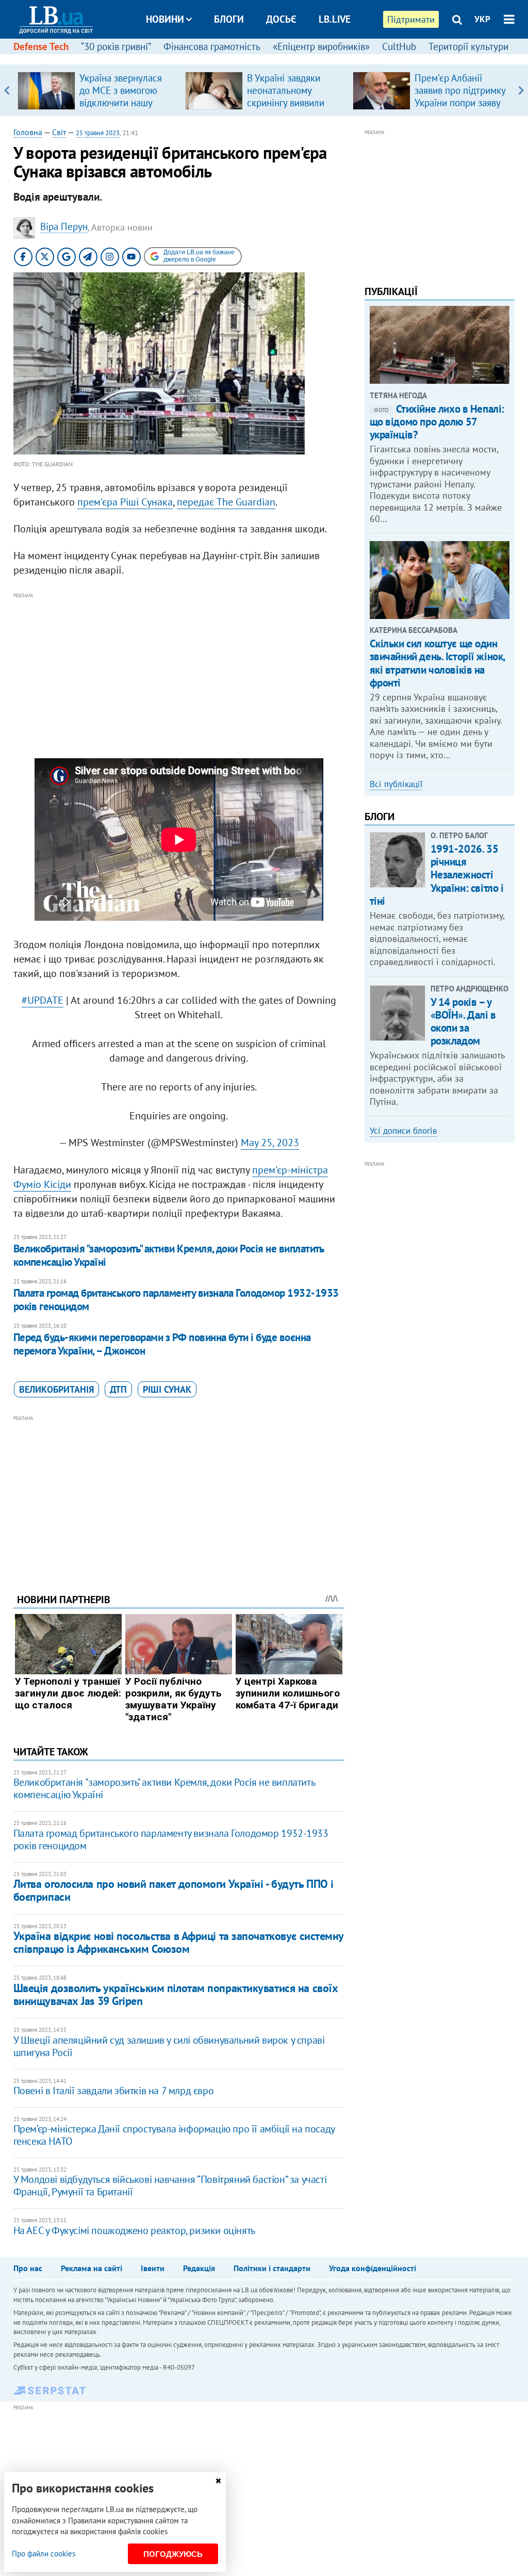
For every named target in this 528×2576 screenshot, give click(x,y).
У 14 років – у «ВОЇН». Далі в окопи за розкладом (463, 1022)
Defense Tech (41, 46)
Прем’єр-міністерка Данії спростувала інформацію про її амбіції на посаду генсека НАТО (174, 2135)
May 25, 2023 (270, 1143)
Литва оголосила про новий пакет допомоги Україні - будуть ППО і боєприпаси (174, 1890)
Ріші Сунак (167, 1389)
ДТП (118, 1389)
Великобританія (56, 1389)
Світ (59, 132)
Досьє (281, 19)
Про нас (28, 2268)
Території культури (468, 46)
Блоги (229, 19)
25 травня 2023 (98, 133)
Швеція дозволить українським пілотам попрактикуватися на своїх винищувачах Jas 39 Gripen (176, 1994)
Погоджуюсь (173, 2554)
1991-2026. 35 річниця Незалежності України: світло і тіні (437, 875)
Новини (165, 19)
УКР (482, 19)
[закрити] (218, 2481)
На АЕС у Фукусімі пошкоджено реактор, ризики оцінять (134, 2230)
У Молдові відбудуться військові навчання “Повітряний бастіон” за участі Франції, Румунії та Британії (170, 2186)
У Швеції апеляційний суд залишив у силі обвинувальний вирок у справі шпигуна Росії (169, 2046)
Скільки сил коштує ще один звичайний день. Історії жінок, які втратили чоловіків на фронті (437, 663)
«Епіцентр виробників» (321, 46)
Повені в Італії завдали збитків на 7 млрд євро (114, 2091)
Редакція (199, 2268)
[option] (97, 90)
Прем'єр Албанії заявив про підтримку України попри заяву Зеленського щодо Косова (460, 103)
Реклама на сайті (92, 2268)
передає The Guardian (226, 502)
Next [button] (521, 90)
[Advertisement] (179, 674)
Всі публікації (396, 784)
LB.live (335, 19)
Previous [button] (7, 90)
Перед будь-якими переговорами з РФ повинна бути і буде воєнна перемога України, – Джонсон (162, 1344)
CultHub (399, 46)
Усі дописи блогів (403, 1131)
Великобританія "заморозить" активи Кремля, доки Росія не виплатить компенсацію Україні (169, 1255)
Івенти (153, 2268)
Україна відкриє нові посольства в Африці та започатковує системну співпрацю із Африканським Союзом (178, 1942)
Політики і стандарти (272, 2268)
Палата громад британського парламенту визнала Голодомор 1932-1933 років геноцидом (176, 1300)
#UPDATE (43, 1000)
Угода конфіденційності (373, 2268)
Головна (28, 132)
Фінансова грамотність (212, 46)
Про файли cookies (44, 2554)
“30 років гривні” (116, 46)
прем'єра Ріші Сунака (125, 502)
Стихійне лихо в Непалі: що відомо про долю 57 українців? (437, 422)
